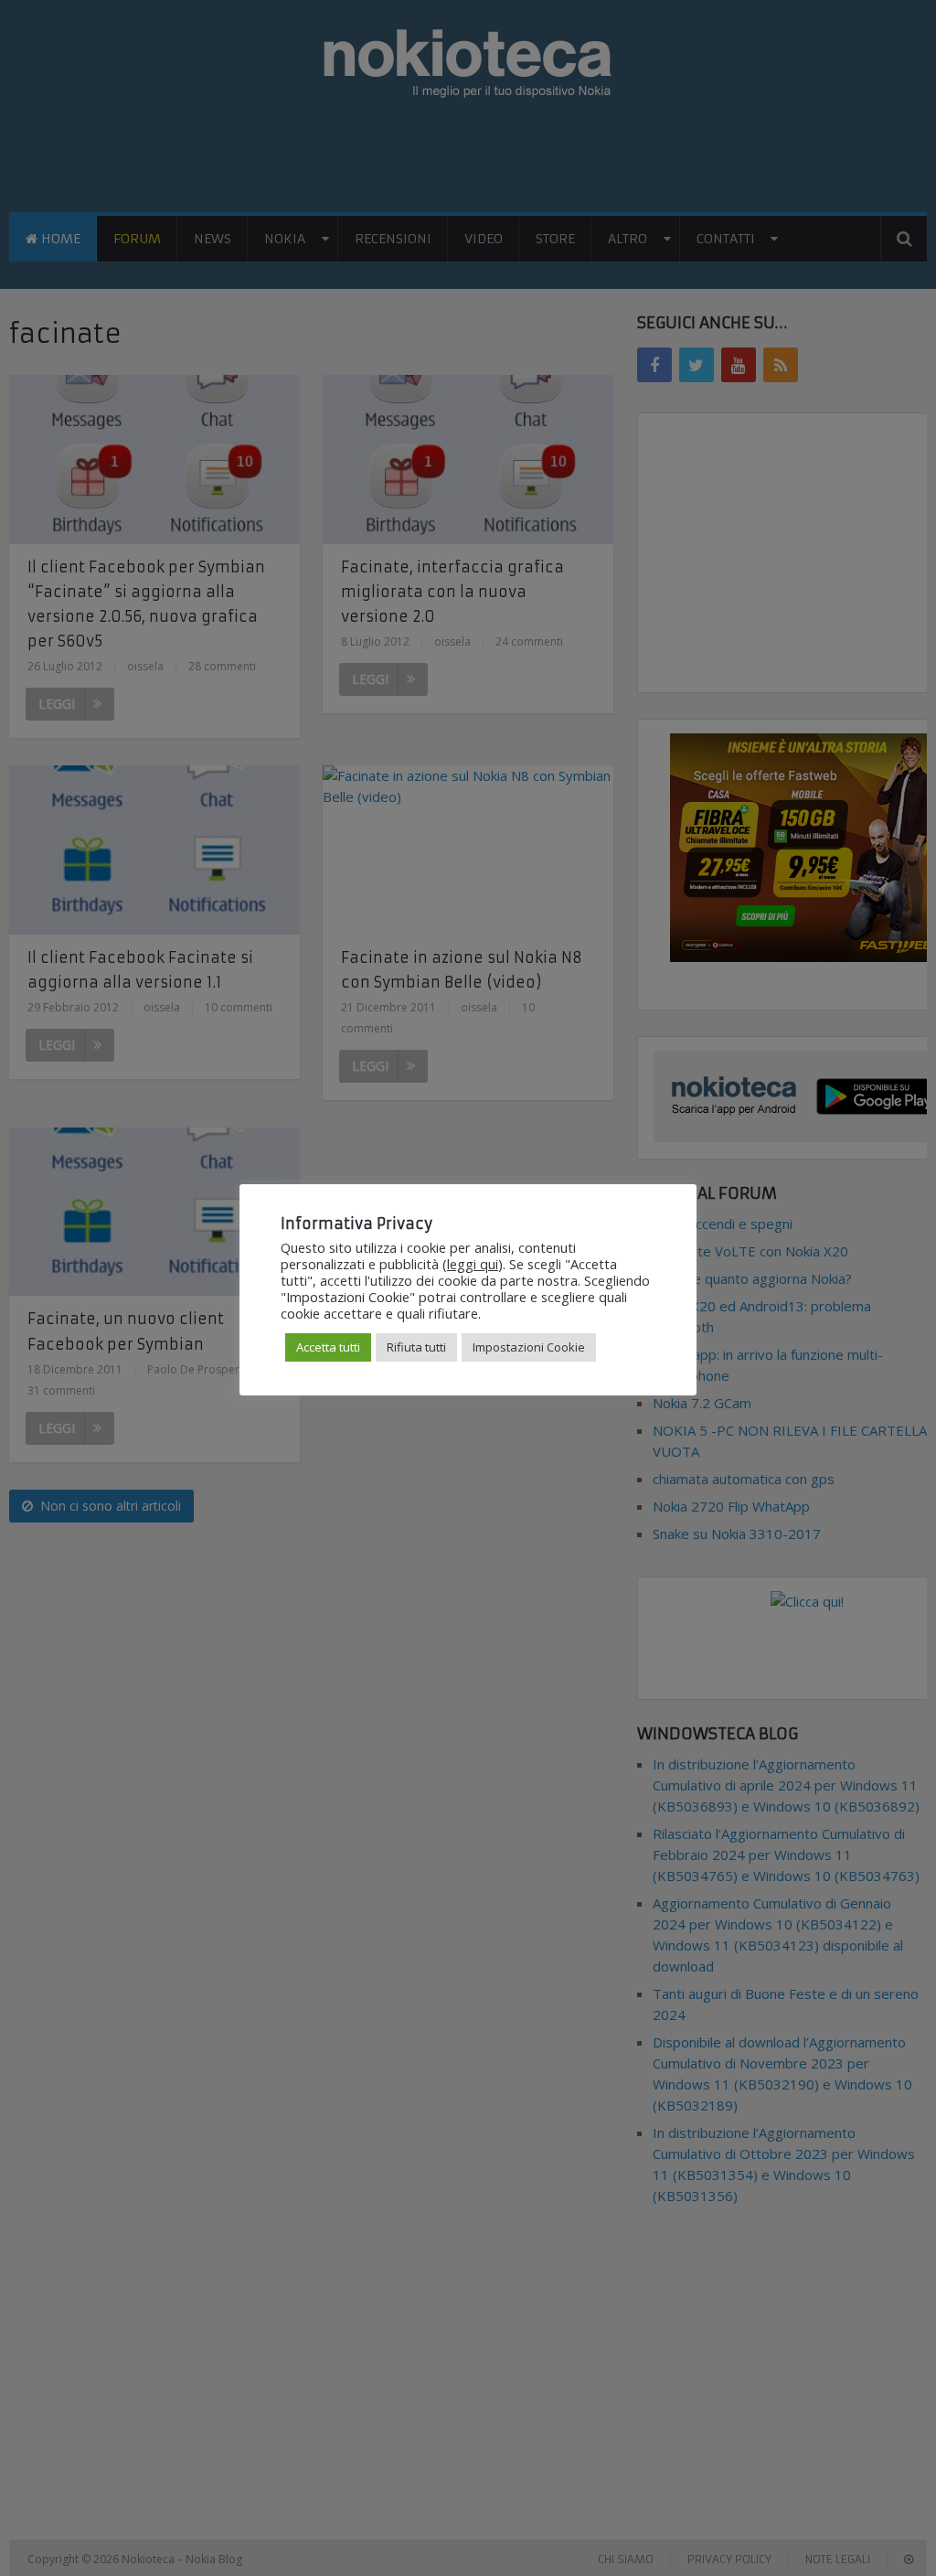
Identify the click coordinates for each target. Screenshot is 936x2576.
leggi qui (473, 1264)
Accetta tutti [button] (328, 1347)
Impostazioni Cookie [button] (529, 1347)
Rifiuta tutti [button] (416, 1347)
